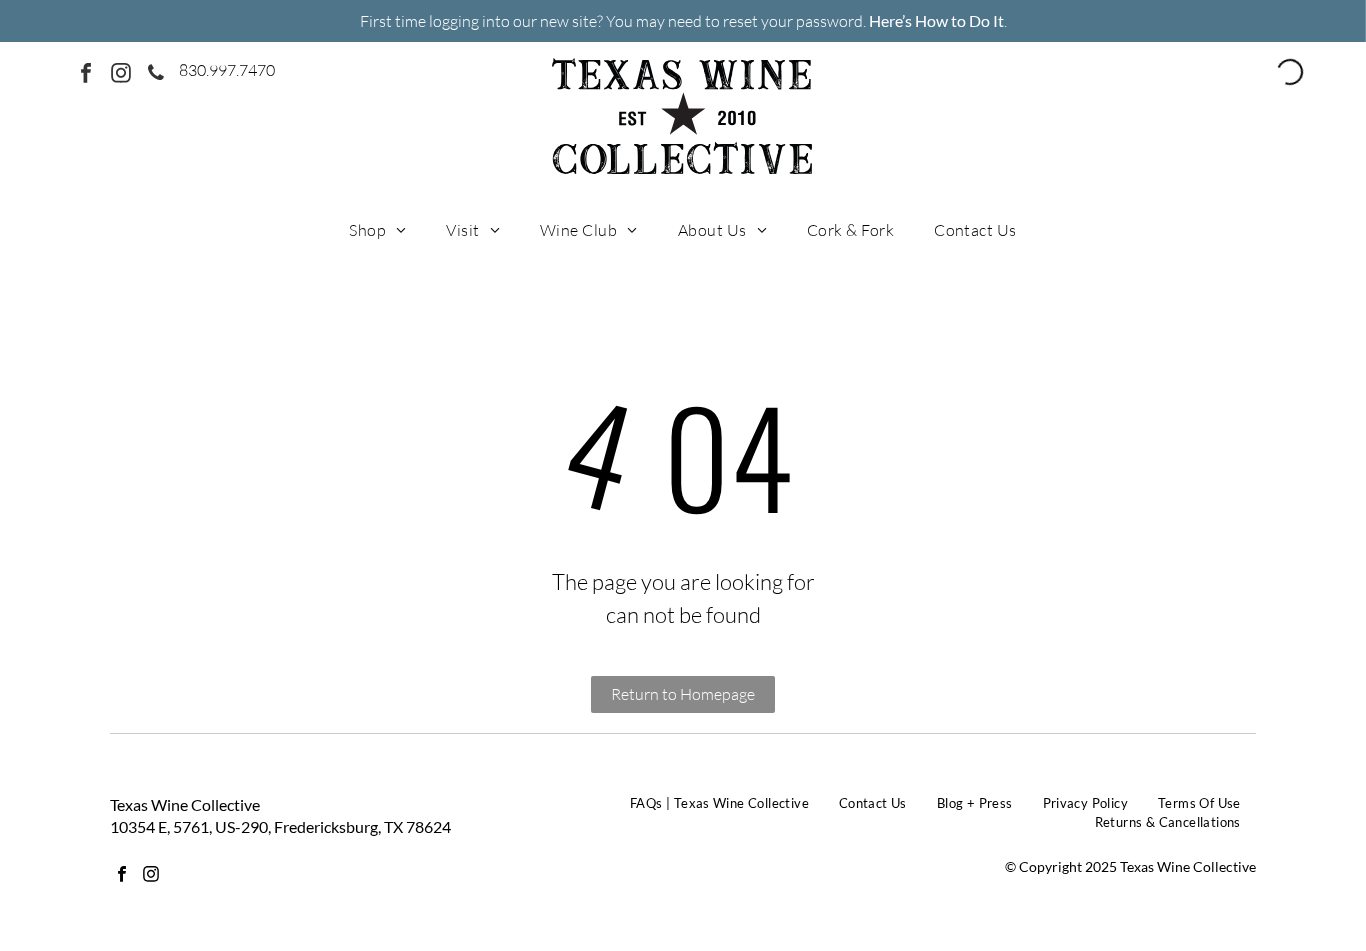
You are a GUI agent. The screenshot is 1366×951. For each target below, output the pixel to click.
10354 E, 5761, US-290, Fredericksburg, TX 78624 (280, 826)
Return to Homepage (683, 694)
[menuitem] (377, 229)
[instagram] (121, 75)
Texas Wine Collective (185, 804)
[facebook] (86, 75)
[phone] (156, 75)
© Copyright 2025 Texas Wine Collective (1130, 866)
